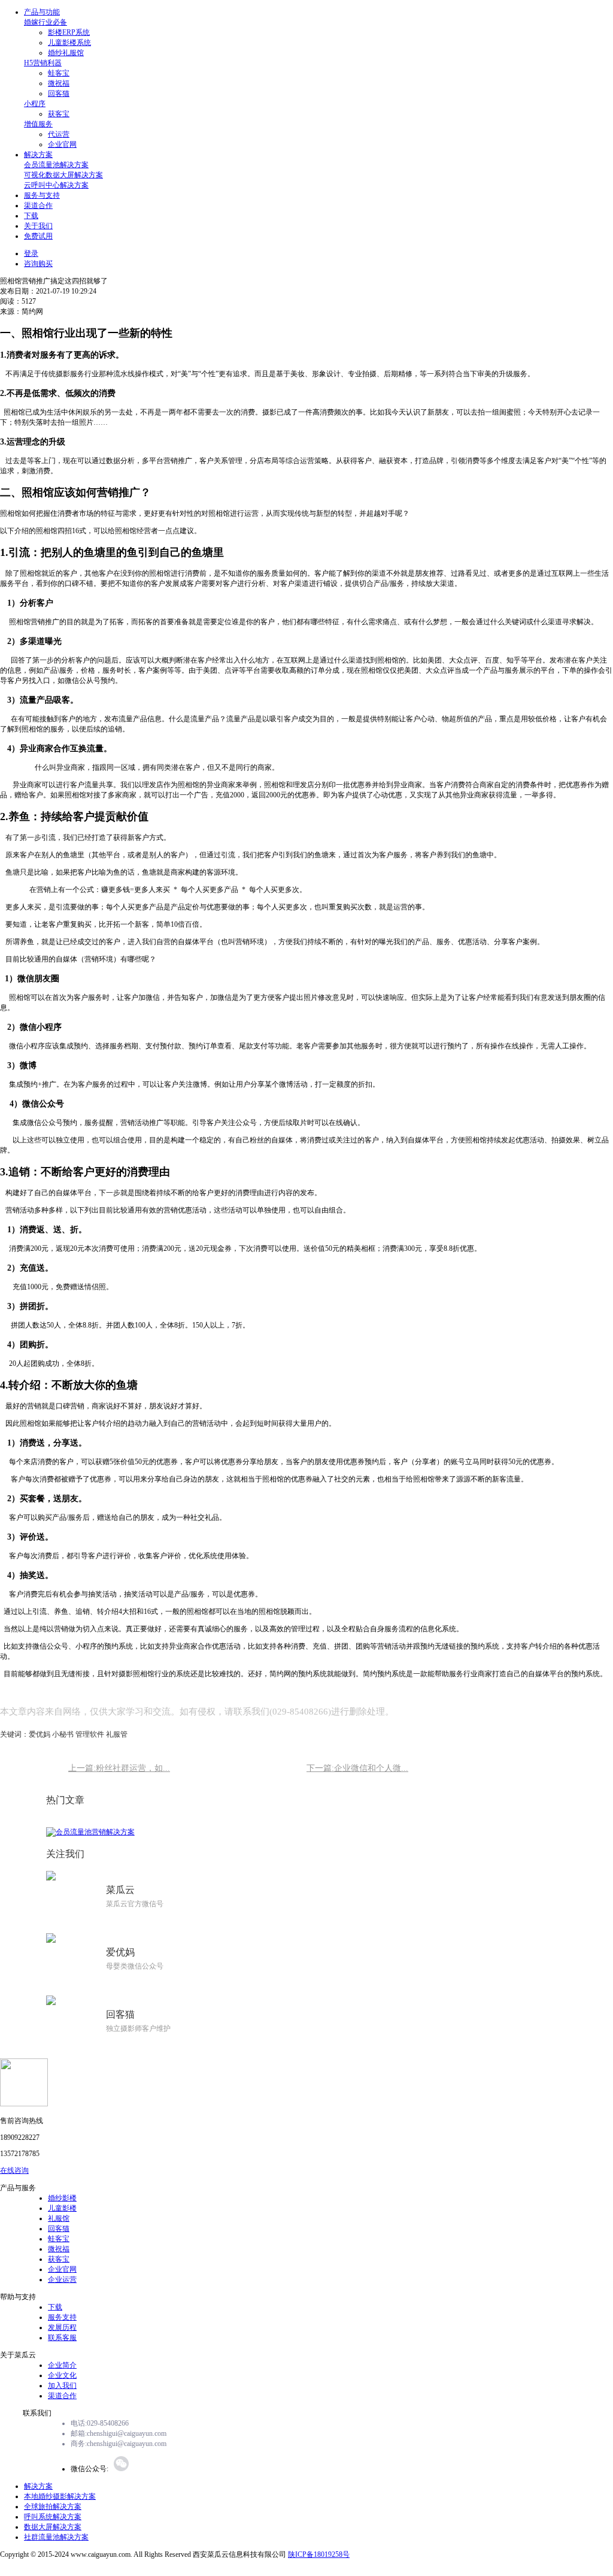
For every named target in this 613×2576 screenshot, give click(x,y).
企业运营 (62, 2279)
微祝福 (59, 83)
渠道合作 (38, 205)
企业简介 (62, 2365)
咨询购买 (38, 264)
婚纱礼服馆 (66, 53)
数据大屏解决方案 (53, 2527)
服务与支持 (42, 195)
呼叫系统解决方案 (53, 2517)
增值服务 (38, 124)
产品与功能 (42, 12)
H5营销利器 (43, 63)
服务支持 (62, 2317)
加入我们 (62, 2385)
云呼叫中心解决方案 (56, 185)
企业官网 (62, 144)
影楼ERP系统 (69, 32)
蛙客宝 (59, 73)
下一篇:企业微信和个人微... (357, 1768)
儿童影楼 (62, 2208)
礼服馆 (59, 2218)
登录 (31, 253)
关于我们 (38, 226)
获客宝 (59, 114)
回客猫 (59, 93)
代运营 (59, 134)
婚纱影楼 (62, 2198)
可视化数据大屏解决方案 (63, 175)
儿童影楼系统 (69, 43)
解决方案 (38, 155)
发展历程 (62, 2327)
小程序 (35, 104)
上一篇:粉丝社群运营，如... (119, 1768)
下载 (31, 216)
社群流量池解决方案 (56, 2537)
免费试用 (38, 236)
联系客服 (62, 2338)
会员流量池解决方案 (56, 165)
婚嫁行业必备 (45, 22)
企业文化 (62, 2375)
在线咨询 (14, 2170)
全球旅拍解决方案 (53, 2507)
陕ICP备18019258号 (319, 2554)
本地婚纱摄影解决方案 (60, 2496)
